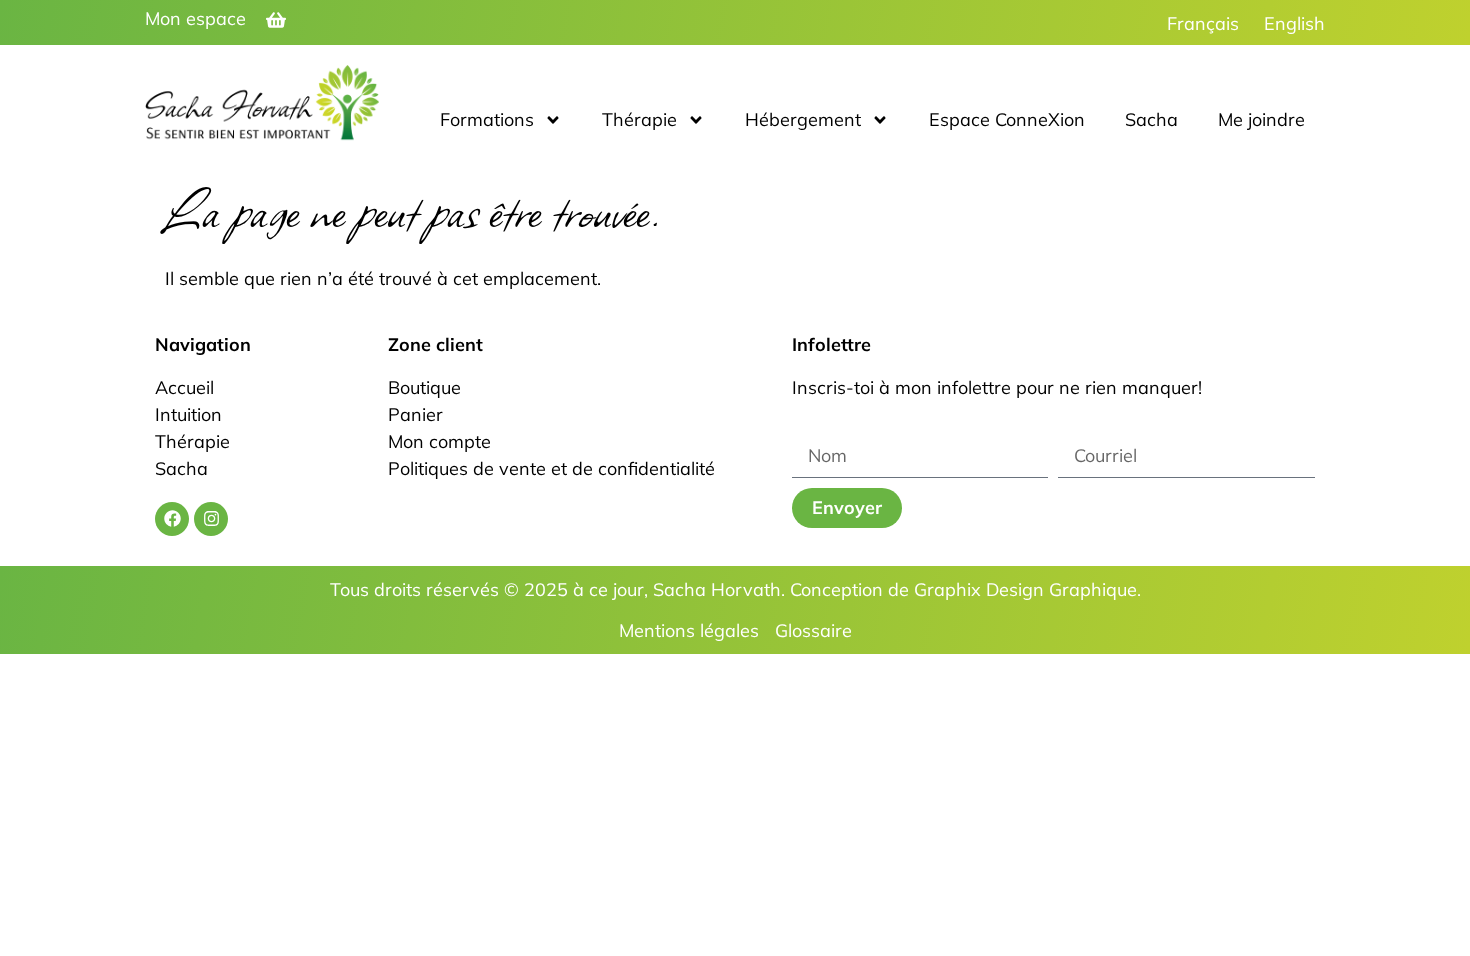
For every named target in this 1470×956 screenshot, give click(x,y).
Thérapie (639, 119)
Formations (487, 119)
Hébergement (803, 119)
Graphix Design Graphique (1025, 589)
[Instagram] (211, 519)
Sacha (1151, 119)
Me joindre (1261, 119)
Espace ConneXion (1007, 119)
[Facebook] (172, 519)
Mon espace (195, 18)
